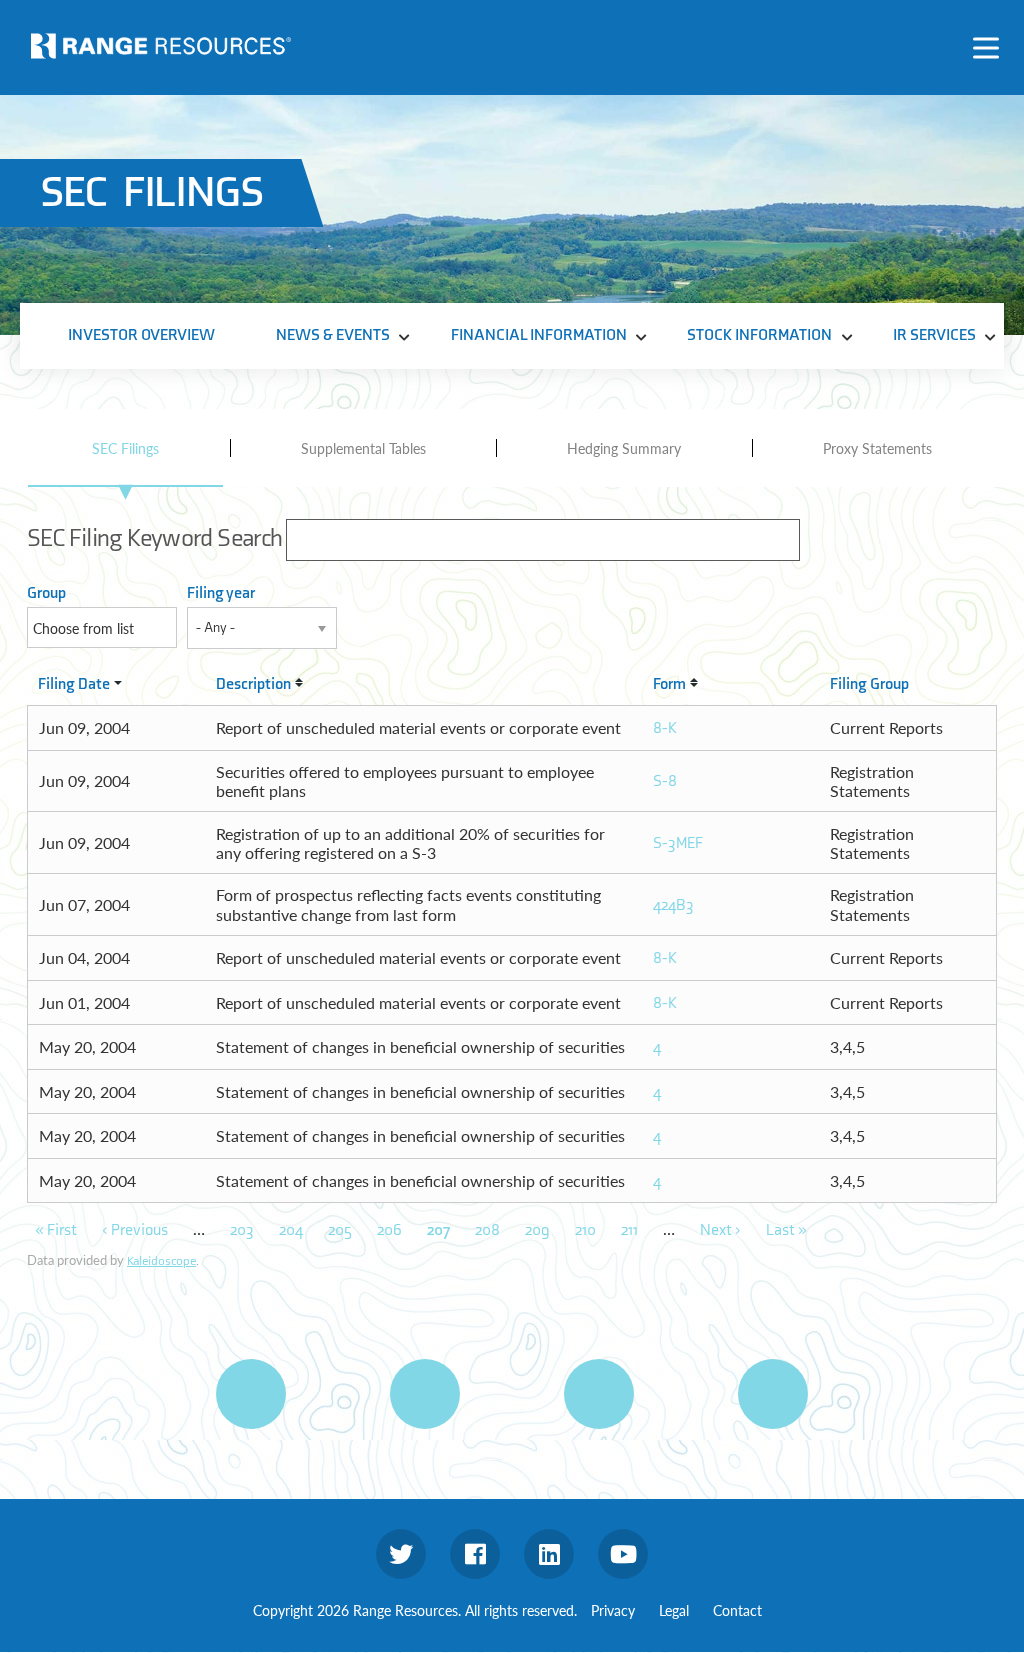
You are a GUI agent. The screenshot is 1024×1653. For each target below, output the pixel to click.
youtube (623, 1554)
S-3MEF (678, 843)
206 (389, 1230)
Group (46, 593)
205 (340, 1230)
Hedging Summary (624, 448)
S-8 (665, 781)
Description (253, 684)
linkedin (549, 1554)
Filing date (74, 684)
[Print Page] (251, 1394)
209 (537, 1230)
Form (669, 684)
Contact (737, 1610)
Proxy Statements (877, 448)
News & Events (333, 335)
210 (585, 1230)
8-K (665, 728)
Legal (674, 1610)
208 (487, 1230)
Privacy (613, 1610)
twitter (401, 1554)
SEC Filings (125, 448)
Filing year (221, 593)
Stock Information (759, 335)
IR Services (934, 335)
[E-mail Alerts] (599, 1394)
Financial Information (539, 335)
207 (438, 1230)
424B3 (673, 905)
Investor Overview (141, 335)
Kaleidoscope (161, 1261)
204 (291, 1230)
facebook (475, 1554)
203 (242, 1230)
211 (629, 1230)
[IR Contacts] (773, 1394)
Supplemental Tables (363, 448)
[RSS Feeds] (425, 1394)
